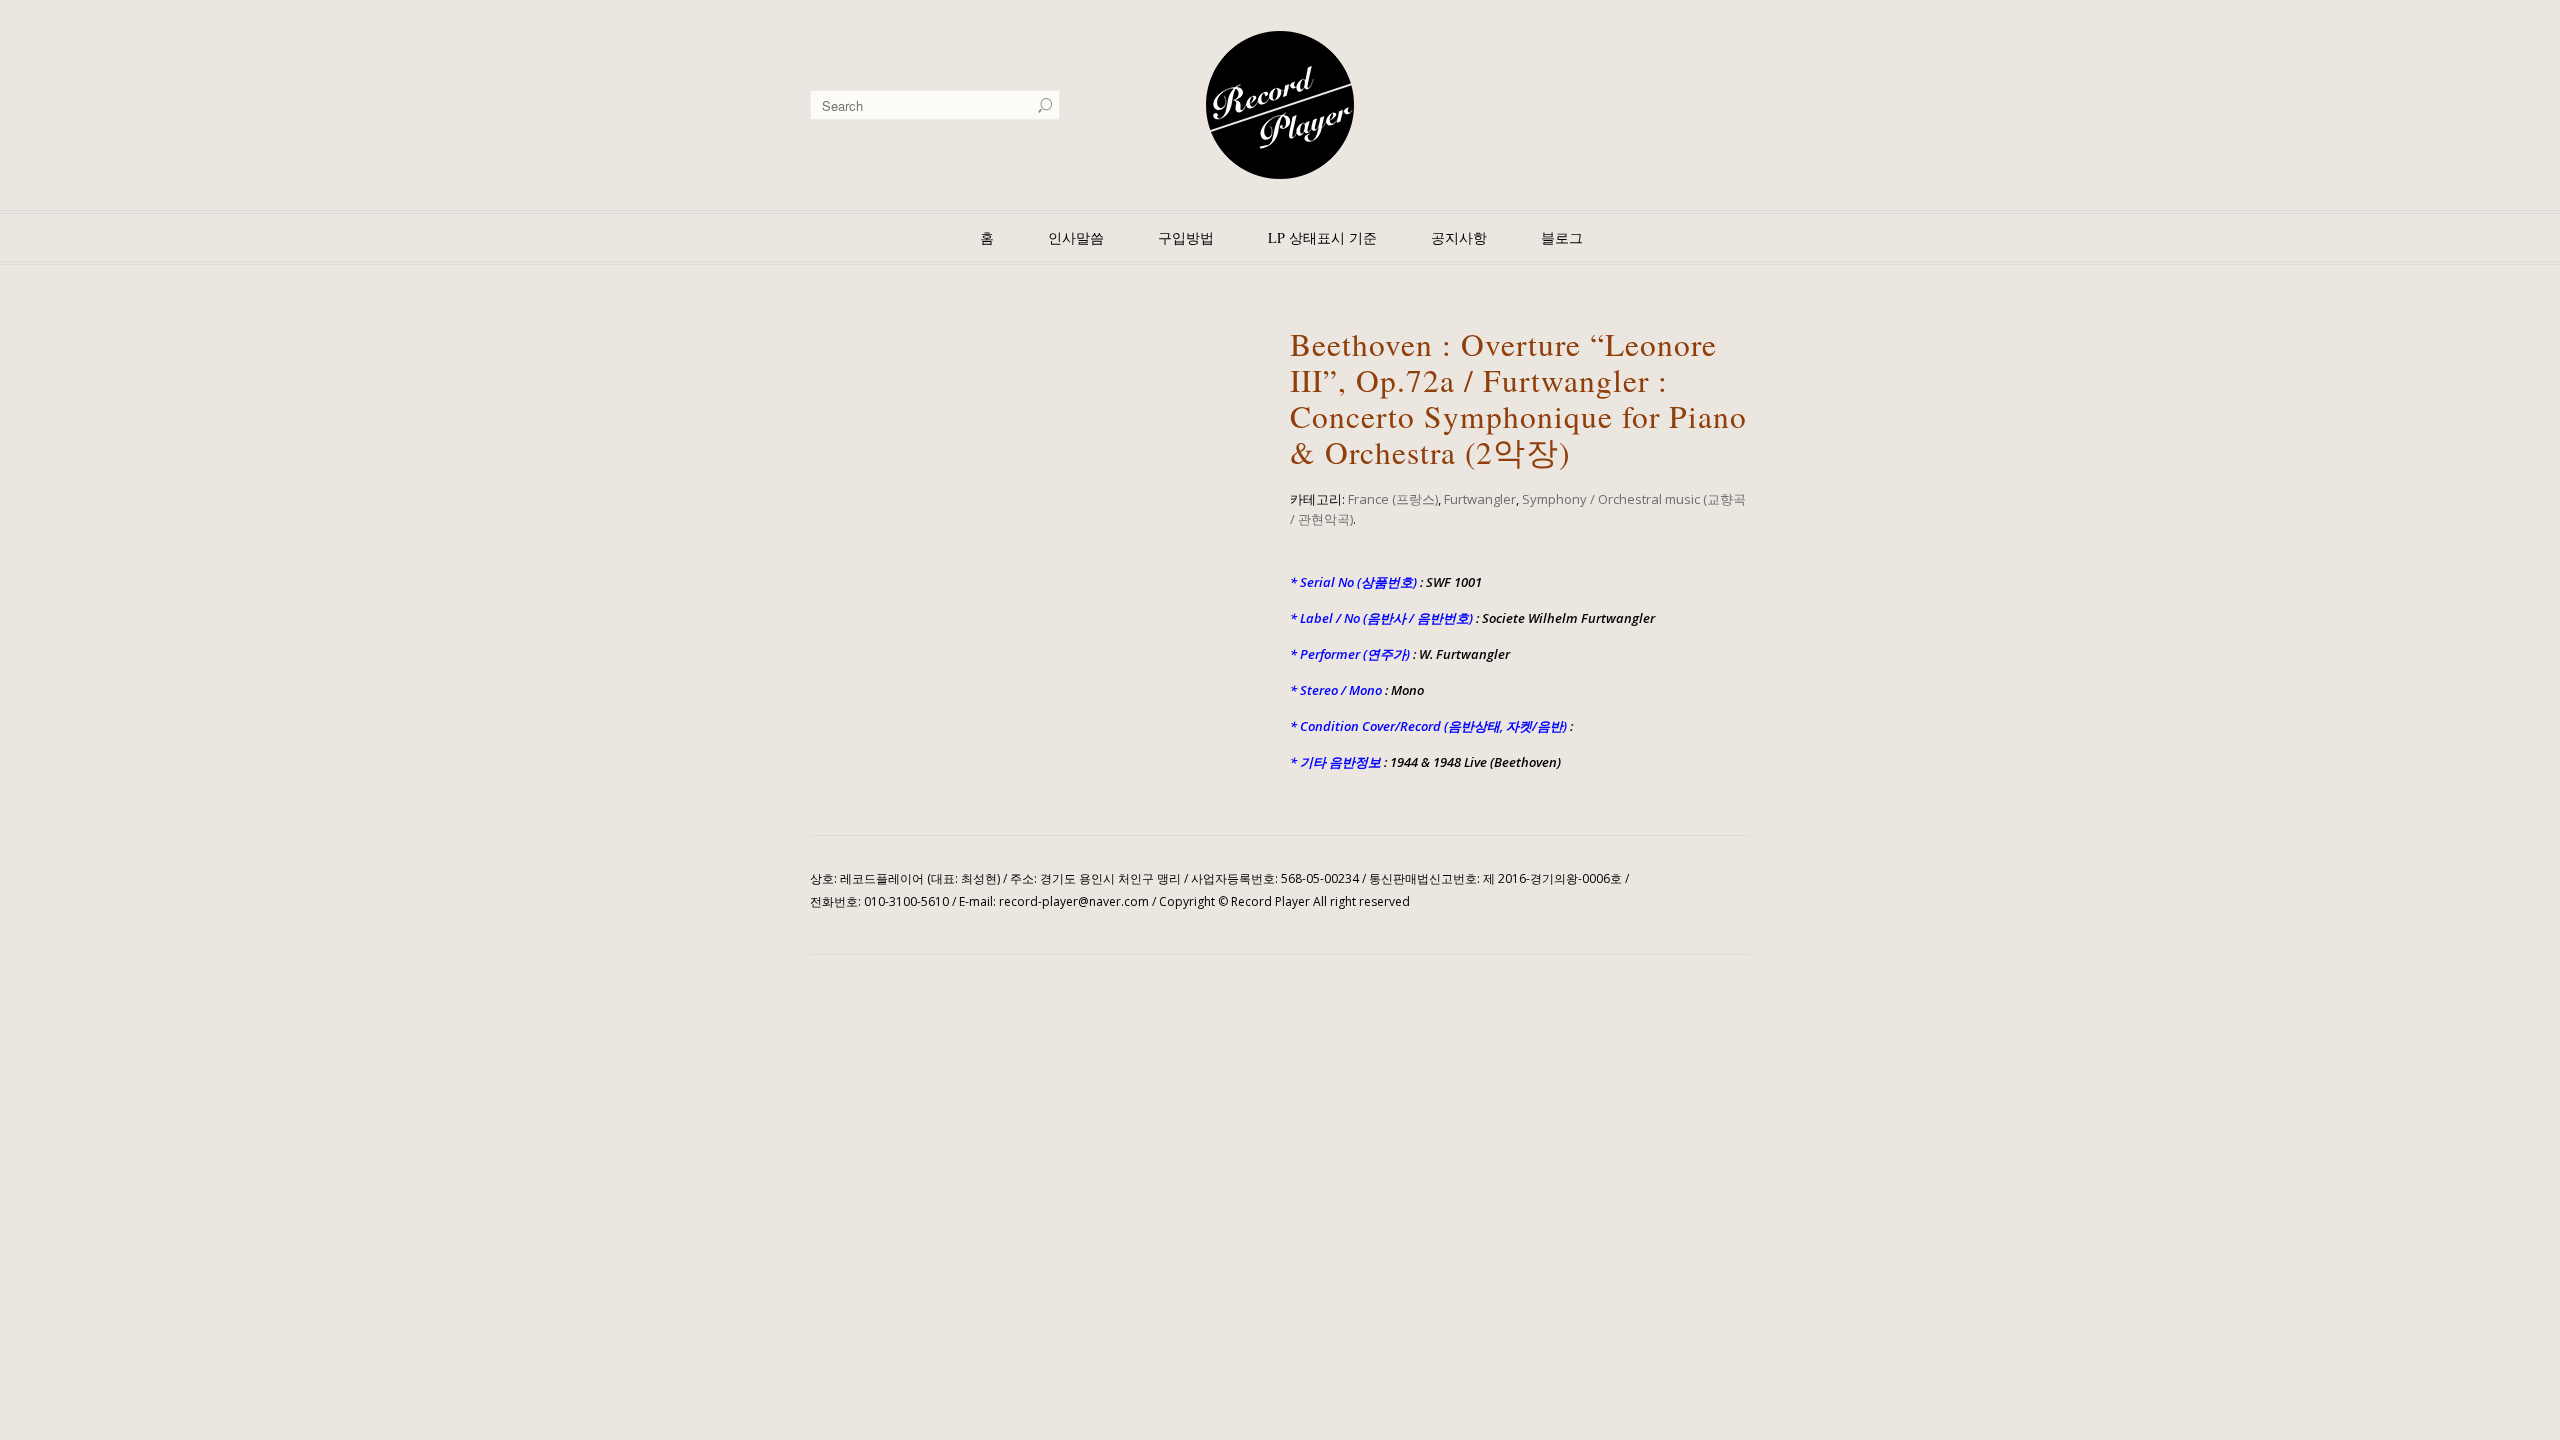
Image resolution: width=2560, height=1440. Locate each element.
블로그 (1562, 237)
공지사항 (1459, 237)
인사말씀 (1076, 237)
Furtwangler (1480, 499)
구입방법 (1186, 237)
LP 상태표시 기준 (1322, 237)
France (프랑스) (1393, 499)
